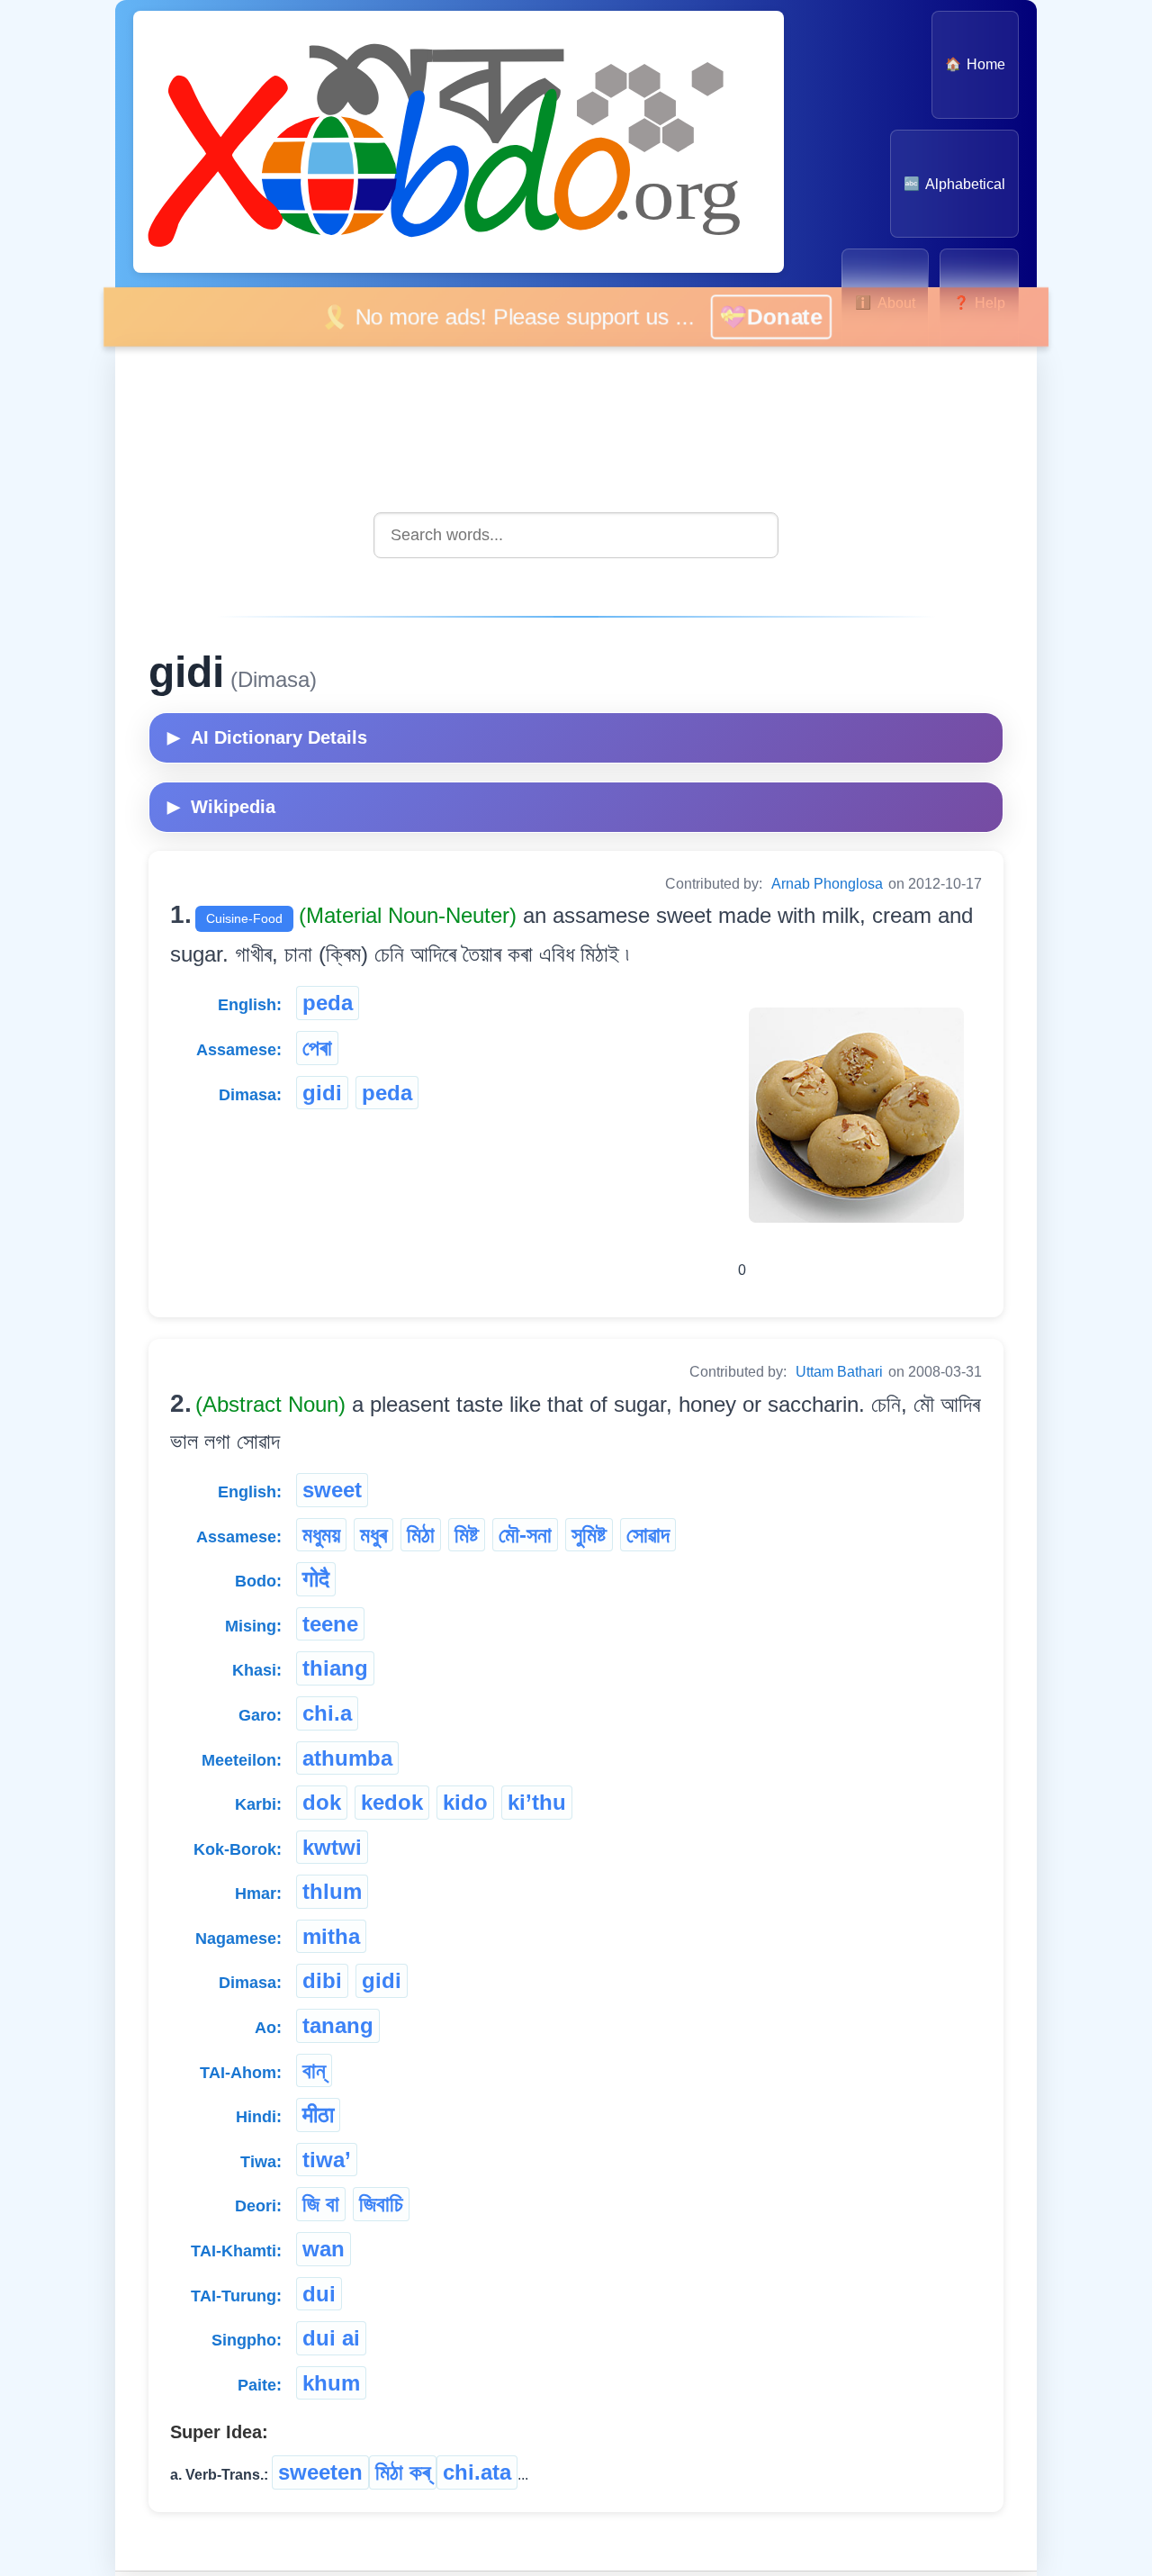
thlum (332, 1891)
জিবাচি (381, 2204)
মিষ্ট (467, 1535)
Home (975, 64)
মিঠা (421, 1535)
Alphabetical (954, 184)
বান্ (314, 2070)
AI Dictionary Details (267, 737)
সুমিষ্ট (589, 1535)
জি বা (321, 2204)
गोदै (316, 1579)
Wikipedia (221, 807)
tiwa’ (327, 2160)
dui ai (331, 2338)
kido (465, 1802)
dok (322, 1802)
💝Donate (793, 316)
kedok (392, 1802)
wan (324, 2249)
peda (328, 1003)
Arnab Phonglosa (827, 884)
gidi (322, 1093)
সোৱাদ (648, 1535)
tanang (338, 2025)
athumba (347, 1758)
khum (331, 2383)
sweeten (320, 2472)
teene (330, 1624)
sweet (332, 1490)
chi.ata (477, 2472)
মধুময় (321, 1535)
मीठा (318, 2115)
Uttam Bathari (839, 1372)
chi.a (327, 1713)
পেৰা (317, 1048)
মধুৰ (373, 1535)
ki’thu (537, 1802)
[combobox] (576, 535)
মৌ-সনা (525, 1535)
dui (319, 2294)
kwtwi (332, 1847)
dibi (322, 1980)
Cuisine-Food (244, 918)
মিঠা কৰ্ (403, 2472)
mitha (331, 1936)
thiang (335, 1668)
